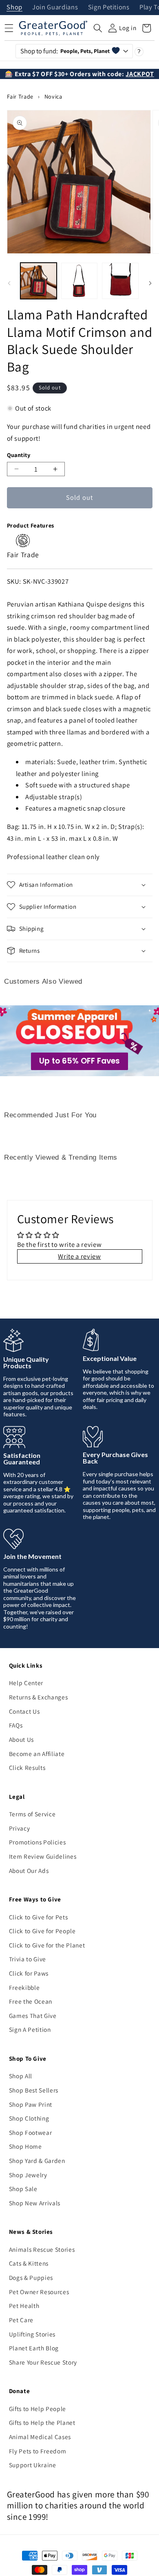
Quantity (19, 455)
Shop (14, 8)
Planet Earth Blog (34, 2348)
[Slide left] (9, 283)
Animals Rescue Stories (42, 2249)
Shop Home (25, 2146)
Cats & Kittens (29, 2263)
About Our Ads (29, 1870)
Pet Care (21, 2320)
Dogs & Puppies (31, 2277)
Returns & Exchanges (39, 1697)
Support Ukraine (33, 2465)
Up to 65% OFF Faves (79, 1061)
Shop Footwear (31, 2132)
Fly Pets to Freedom (38, 2451)
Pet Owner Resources (39, 2292)
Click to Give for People (42, 1931)
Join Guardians (55, 8)
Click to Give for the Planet (47, 1945)
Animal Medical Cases (40, 2437)
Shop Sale (23, 2189)
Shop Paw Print (31, 2104)
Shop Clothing (29, 2118)
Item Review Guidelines (43, 1856)
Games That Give (33, 2016)
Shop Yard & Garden (37, 2161)
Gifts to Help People (38, 2409)
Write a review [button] (79, 1256)
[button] (98, 28)
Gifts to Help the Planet (42, 2422)
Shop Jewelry (28, 2175)
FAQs (16, 1725)
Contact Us (24, 1711)
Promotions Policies (38, 1842)
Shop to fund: (65, 51)
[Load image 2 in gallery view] (79, 281)
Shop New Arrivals (35, 2203)
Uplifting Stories (32, 2334)
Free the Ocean (31, 2001)
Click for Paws (29, 1973)
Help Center (26, 1683)
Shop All (21, 2076)
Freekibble (24, 1987)
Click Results (27, 1767)
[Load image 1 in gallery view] (39, 281)
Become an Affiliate (37, 1754)
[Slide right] (150, 283)
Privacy (20, 1828)
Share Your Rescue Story (43, 2362)
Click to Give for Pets (39, 1917)
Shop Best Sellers (34, 2090)
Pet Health (24, 2306)
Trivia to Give (28, 1959)
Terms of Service (32, 1814)
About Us (21, 1739)
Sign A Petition (30, 2029)
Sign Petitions (109, 8)
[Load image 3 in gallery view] (120, 281)
